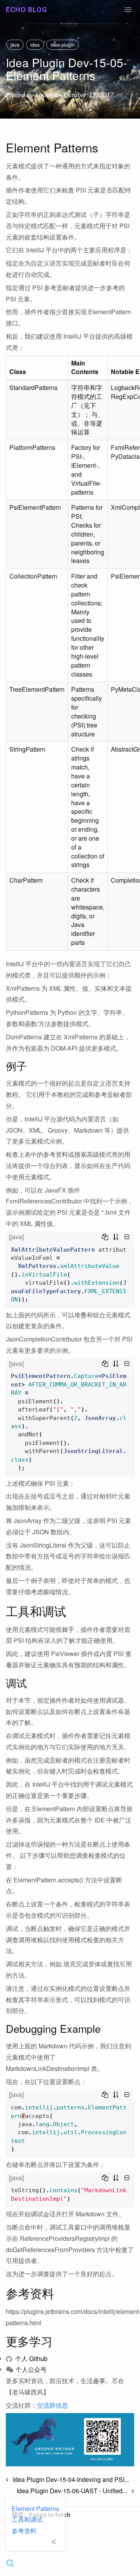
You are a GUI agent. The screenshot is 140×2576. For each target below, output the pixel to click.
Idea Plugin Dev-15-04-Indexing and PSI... (69, 2479)
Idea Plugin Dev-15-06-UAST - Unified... (74, 2491)
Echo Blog (27, 10)
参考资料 (24, 2531)
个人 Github (31, 2358)
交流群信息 (52, 2405)
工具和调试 (27, 2519)
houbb (44, 95)
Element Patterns (35, 2509)
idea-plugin (63, 45)
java (15, 45)
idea (35, 45)
